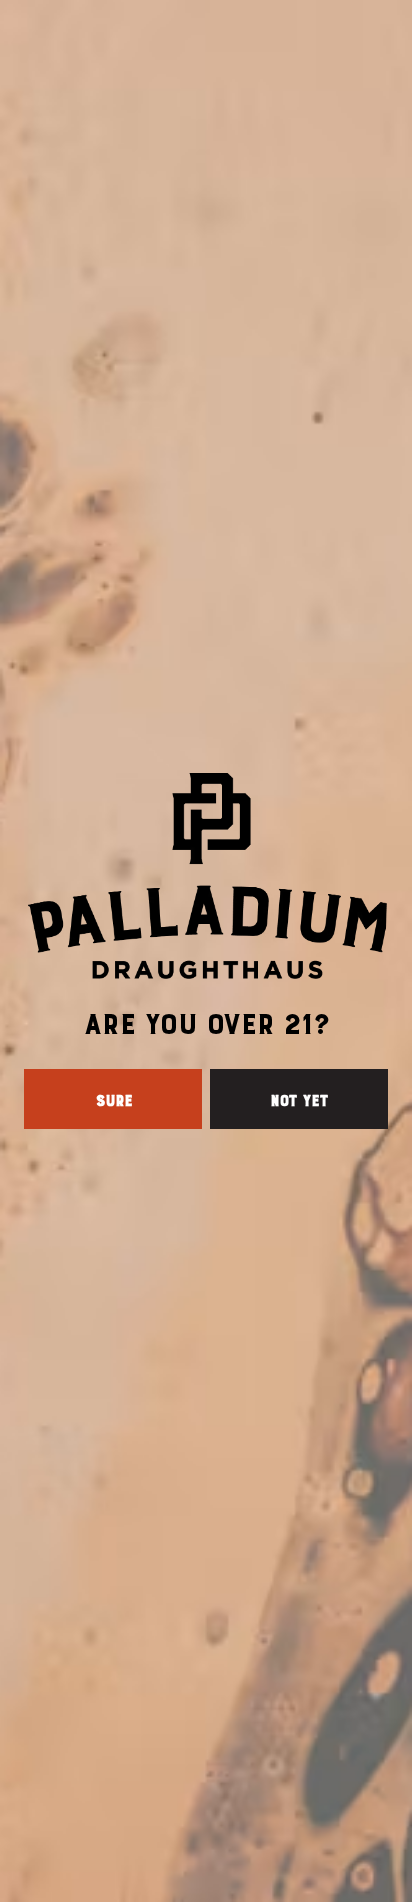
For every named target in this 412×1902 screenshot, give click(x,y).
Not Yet (299, 1099)
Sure (113, 1099)
